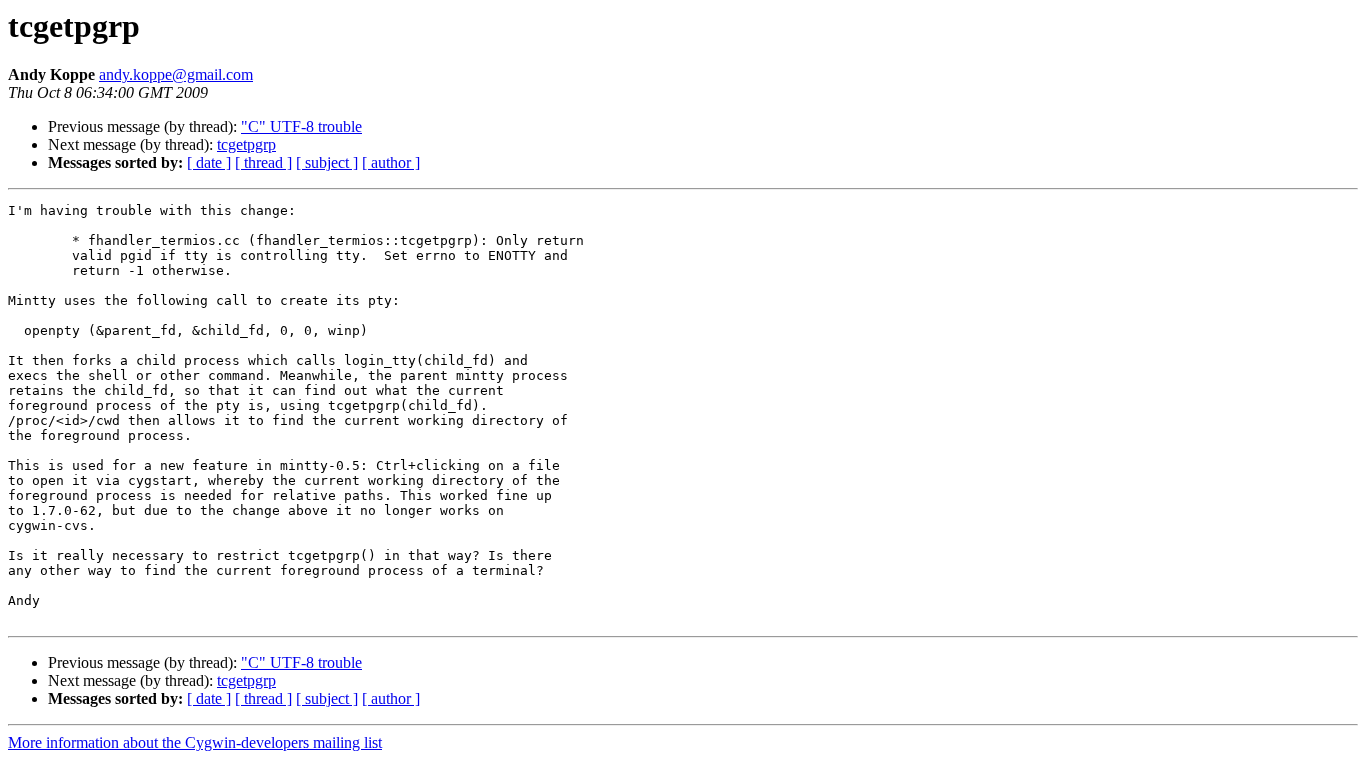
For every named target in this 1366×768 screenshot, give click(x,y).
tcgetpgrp (246, 144)
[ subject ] (327, 162)
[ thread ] (263, 162)
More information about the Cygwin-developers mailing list (195, 742)
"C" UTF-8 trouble (301, 126)
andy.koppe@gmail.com (176, 74)
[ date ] (209, 162)
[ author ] (391, 162)
